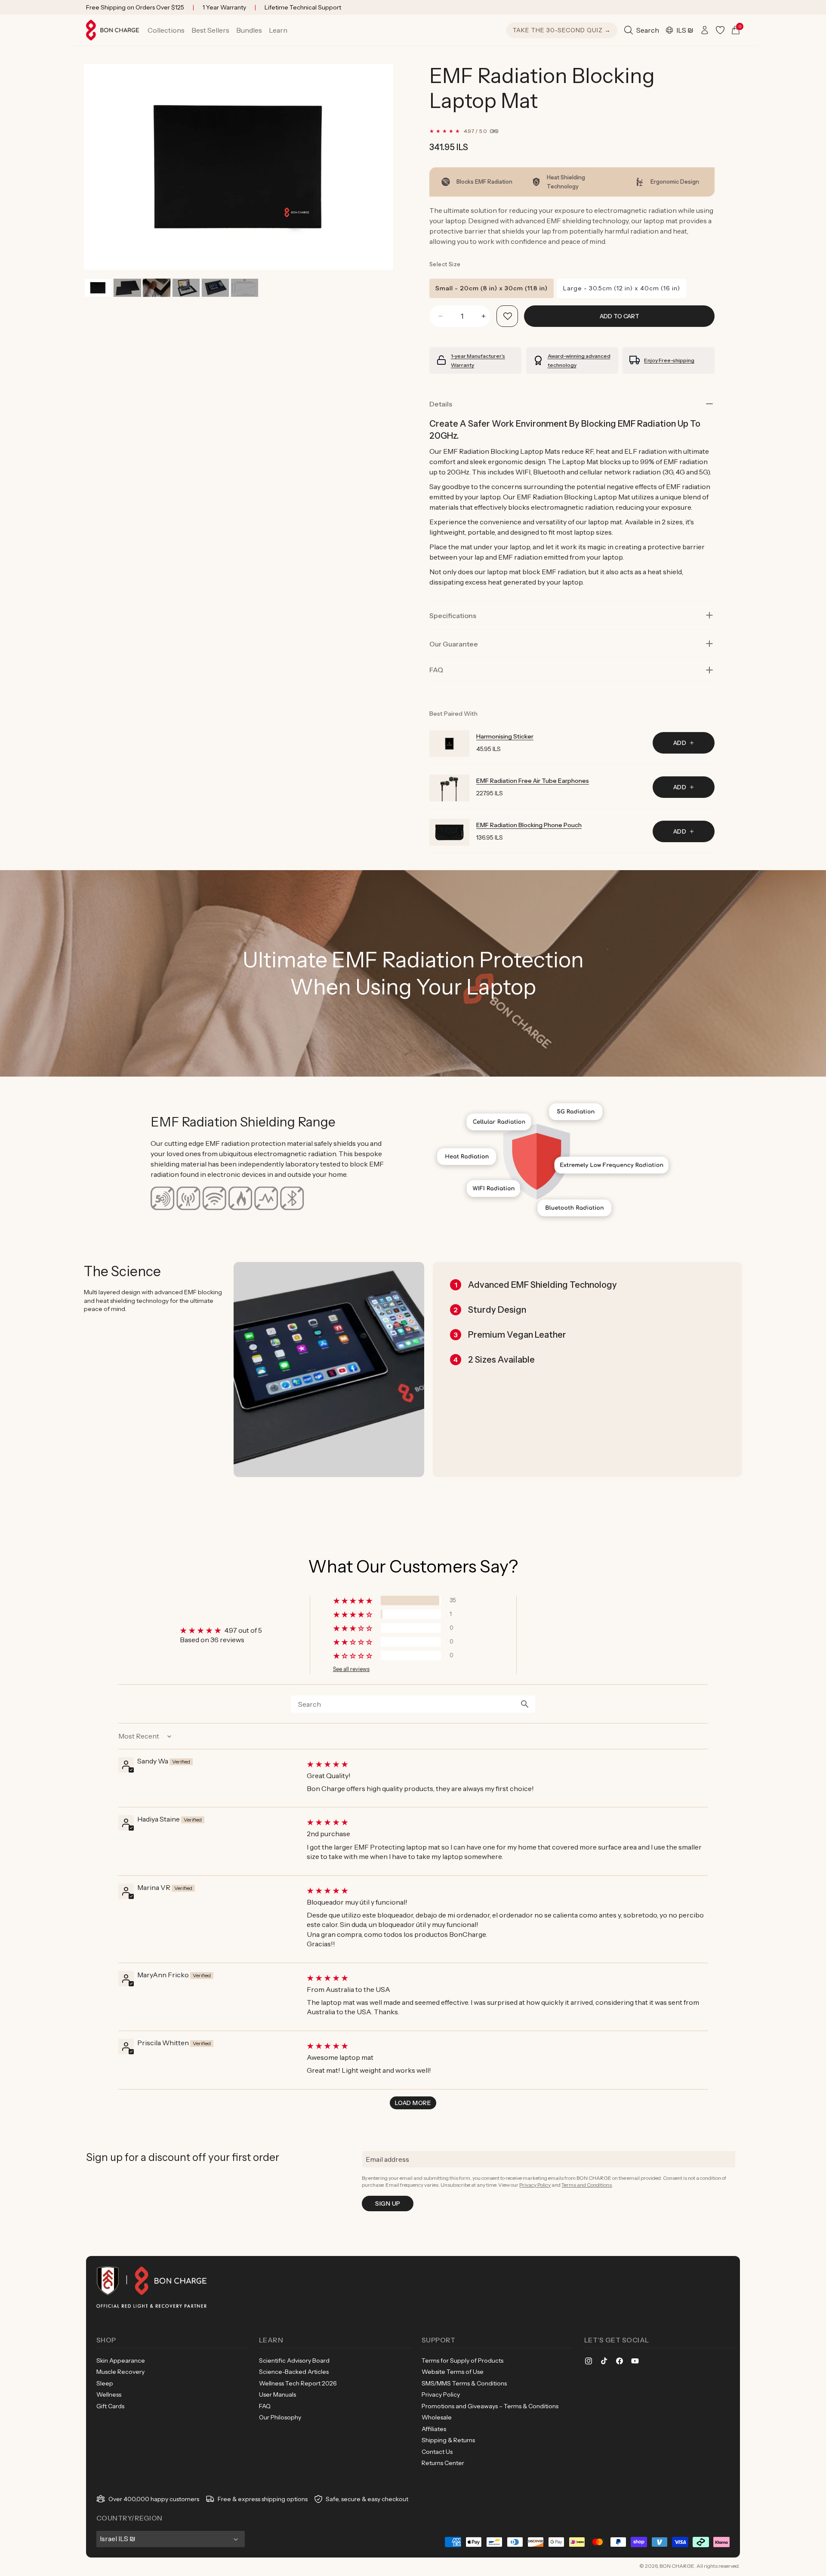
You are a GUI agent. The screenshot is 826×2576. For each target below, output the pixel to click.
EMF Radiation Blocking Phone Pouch (529, 825)
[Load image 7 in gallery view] (245, 288)
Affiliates (434, 2429)
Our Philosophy (280, 2417)
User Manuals (277, 2394)
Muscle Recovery (120, 2372)
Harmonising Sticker (505, 736)
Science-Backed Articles (294, 2372)
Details (441, 404)
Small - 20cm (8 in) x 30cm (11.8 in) (492, 288)
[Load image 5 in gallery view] (215, 288)
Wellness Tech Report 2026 (298, 2383)
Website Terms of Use (453, 2372)
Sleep (105, 2383)
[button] (166, 30)
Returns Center (443, 2463)
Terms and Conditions (587, 2185)
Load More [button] (413, 2103)
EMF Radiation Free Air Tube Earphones (533, 781)
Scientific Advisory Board (294, 2361)
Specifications (453, 616)
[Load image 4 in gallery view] (186, 288)
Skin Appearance (121, 2361)
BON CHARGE (677, 2566)
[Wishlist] (720, 30)
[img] (506, 1764)
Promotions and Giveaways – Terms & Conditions (490, 2406)
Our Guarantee (454, 644)
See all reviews (351, 1669)
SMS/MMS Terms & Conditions (464, 2383)
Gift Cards (110, 2406)
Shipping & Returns (448, 2440)
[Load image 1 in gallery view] (98, 288)
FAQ (265, 2406)
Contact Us (437, 2452)
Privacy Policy (535, 2185)
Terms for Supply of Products (462, 2361)
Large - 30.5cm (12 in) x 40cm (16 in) (622, 288)
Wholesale (437, 2417)
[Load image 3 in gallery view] (156, 288)
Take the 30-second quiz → (562, 30)
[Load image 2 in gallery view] (127, 288)
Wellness (109, 2394)
